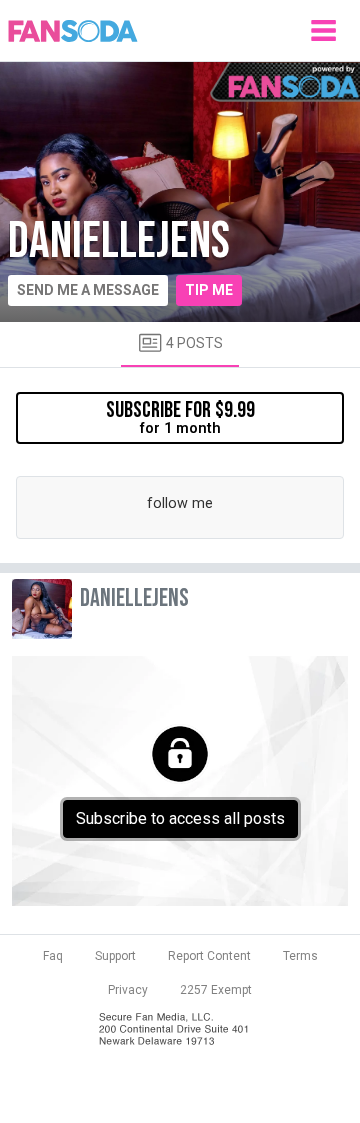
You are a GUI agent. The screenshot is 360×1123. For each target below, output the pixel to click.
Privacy (128, 990)
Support (115, 956)
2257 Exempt (216, 990)
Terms (300, 956)
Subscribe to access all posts (180, 818)
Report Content (209, 956)
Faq (53, 956)
